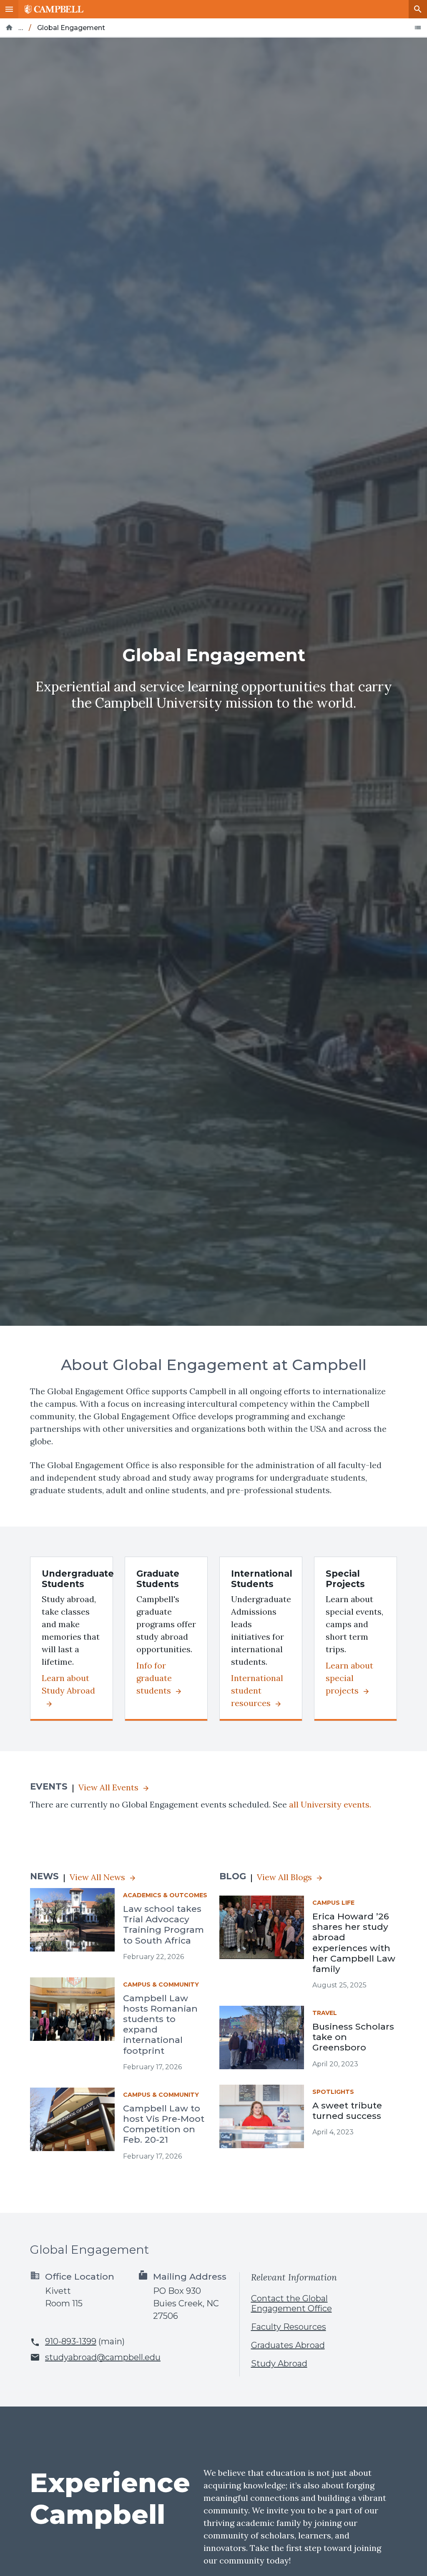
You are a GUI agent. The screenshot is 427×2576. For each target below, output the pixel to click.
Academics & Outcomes (165, 1895)
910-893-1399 (71, 2341)
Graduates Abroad (288, 2345)
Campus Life (333, 1903)
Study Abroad (279, 2364)
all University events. (330, 1804)
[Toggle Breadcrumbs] (418, 28)
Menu (9, 9)
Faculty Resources (289, 2327)
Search (418, 9)
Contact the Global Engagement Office (291, 2303)
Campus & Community (161, 1984)
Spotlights (333, 2092)
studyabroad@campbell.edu (103, 2357)
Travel (325, 2013)
